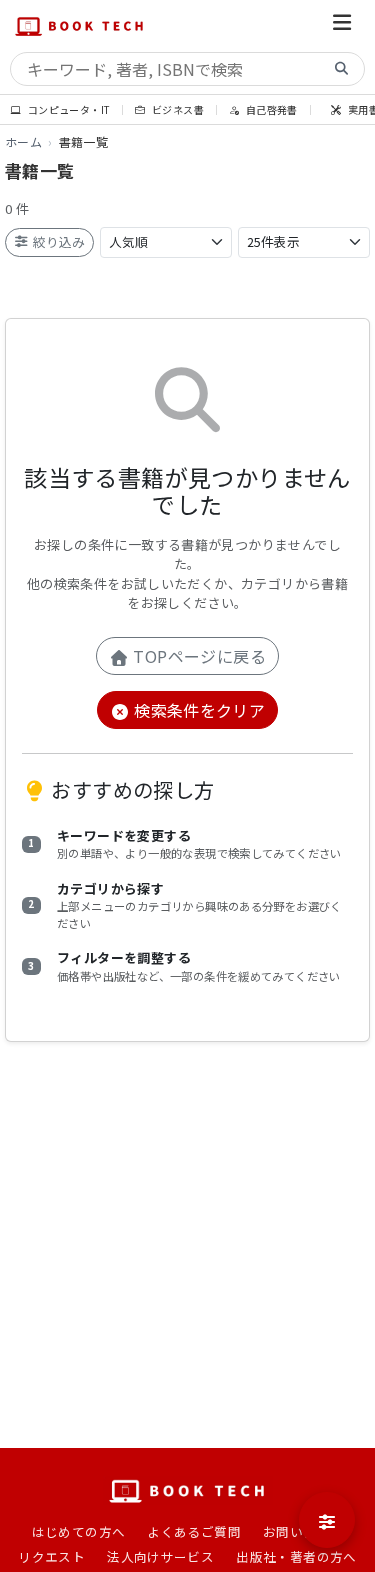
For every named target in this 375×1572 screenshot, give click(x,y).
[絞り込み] (327, 1520)
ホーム (23, 141)
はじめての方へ (79, 1531)
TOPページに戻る (197, 656)
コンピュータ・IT (67, 109)
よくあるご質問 (194, 1531)
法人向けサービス (160, 1556)
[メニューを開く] (342, 25)
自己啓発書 (270, 109)
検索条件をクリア (198, 710)
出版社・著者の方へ (296, 1556)
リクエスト (51, 1556)
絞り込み (57, 241)
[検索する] (342, 69)
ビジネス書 (177, 109)
